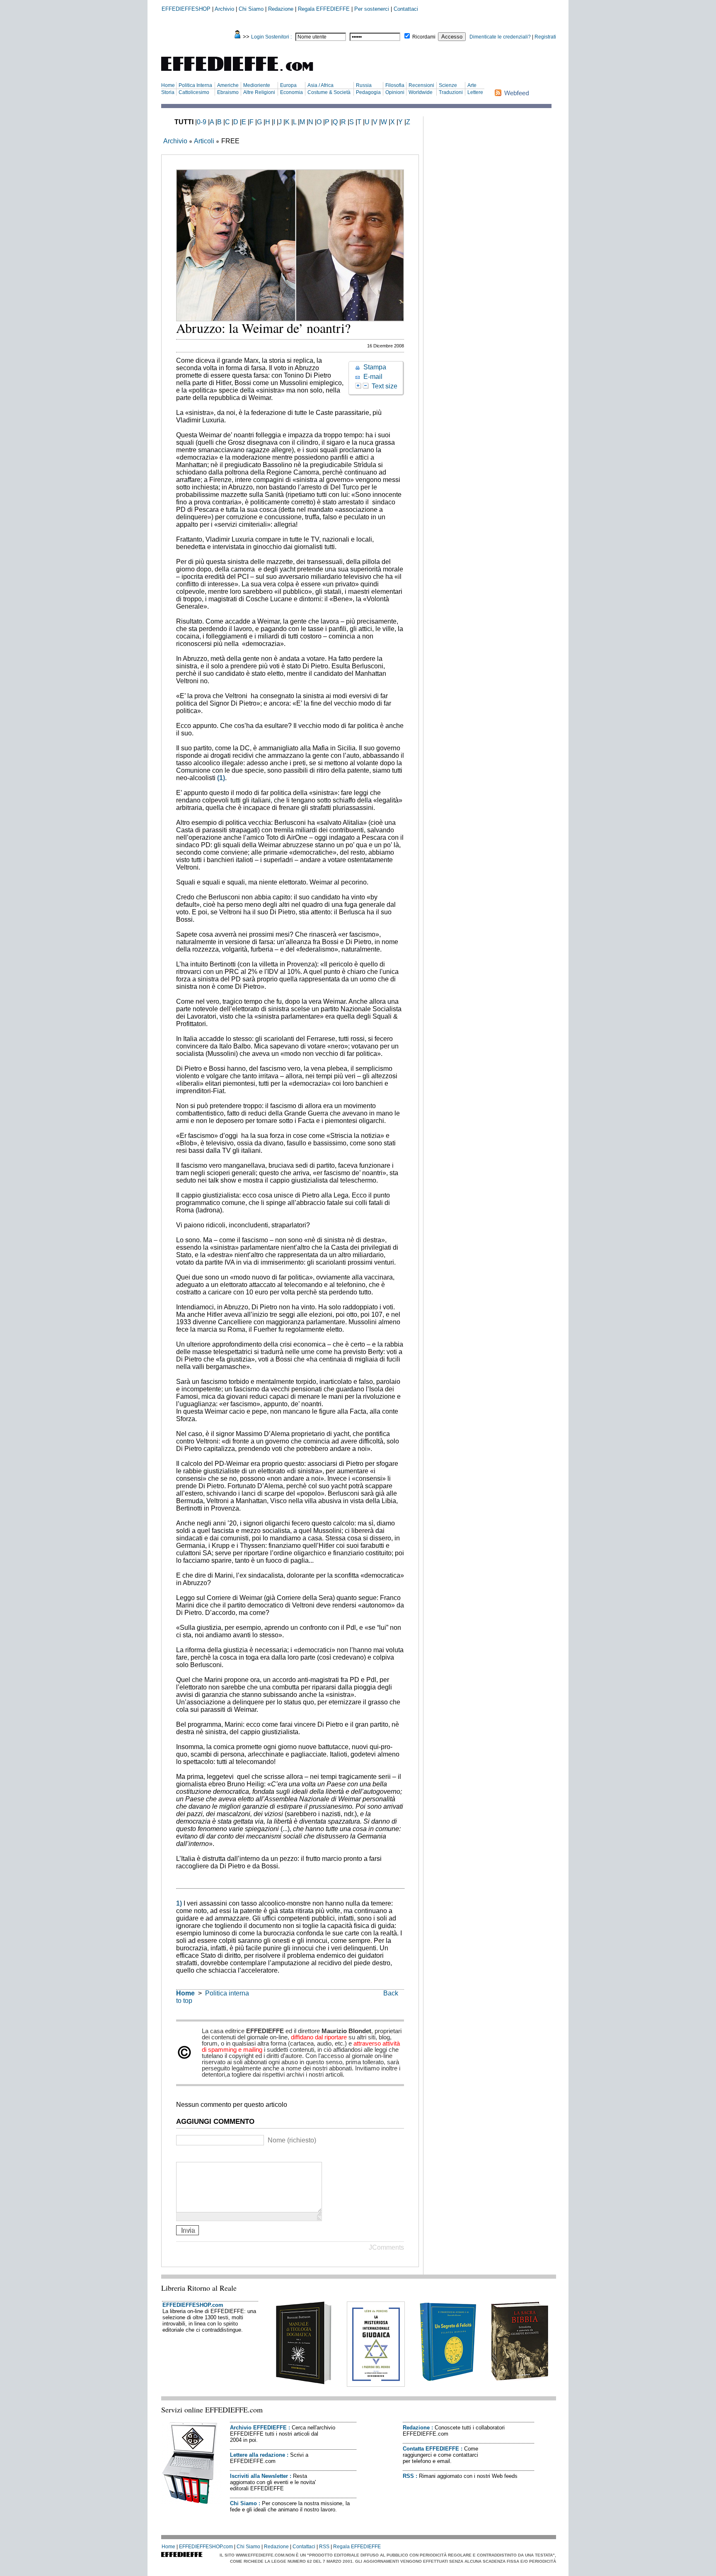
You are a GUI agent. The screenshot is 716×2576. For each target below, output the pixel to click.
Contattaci (406, 9)
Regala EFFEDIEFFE (324, 9)
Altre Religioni (259, 92)
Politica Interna (195, 85)
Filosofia (395, 85)
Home (168, 85)
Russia (364, 85)
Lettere (475, 92)
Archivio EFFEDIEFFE (258, 2428)
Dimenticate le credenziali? (500, 37)
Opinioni (395, 92)
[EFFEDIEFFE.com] (244, 72)
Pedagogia (368, 92)
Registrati (545, 37)
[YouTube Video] (181, 2155)
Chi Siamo (251, 9)
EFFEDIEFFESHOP (186, 9)
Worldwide (421, 92)
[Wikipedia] (212, 2155)
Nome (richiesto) (292, 2140)
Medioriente (257, 85)
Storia (168, 92)
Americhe (228, 85)
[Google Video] (191, 2155)
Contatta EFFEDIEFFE (431, 2449)
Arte (472, 85)
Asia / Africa (321, 85)
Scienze (448, 85)
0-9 (202, 122)
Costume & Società (329, 92)
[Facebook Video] (202, 2155)
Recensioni (421, 85)
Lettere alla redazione (258, 2455)
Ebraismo (228, 92)
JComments (386, 2247)
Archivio (224, 9)
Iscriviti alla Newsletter (259, 2476)
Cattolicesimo (194, 92)
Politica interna (227, 1993)
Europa (288, 85)
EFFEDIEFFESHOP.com (193, 2305)
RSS (408, 2476)
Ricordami (424, 37)
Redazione (281, 9)
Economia (291, 92)
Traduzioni (451, 92)
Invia (188, 2230)
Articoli (204, 141)
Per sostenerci (372, 9)
